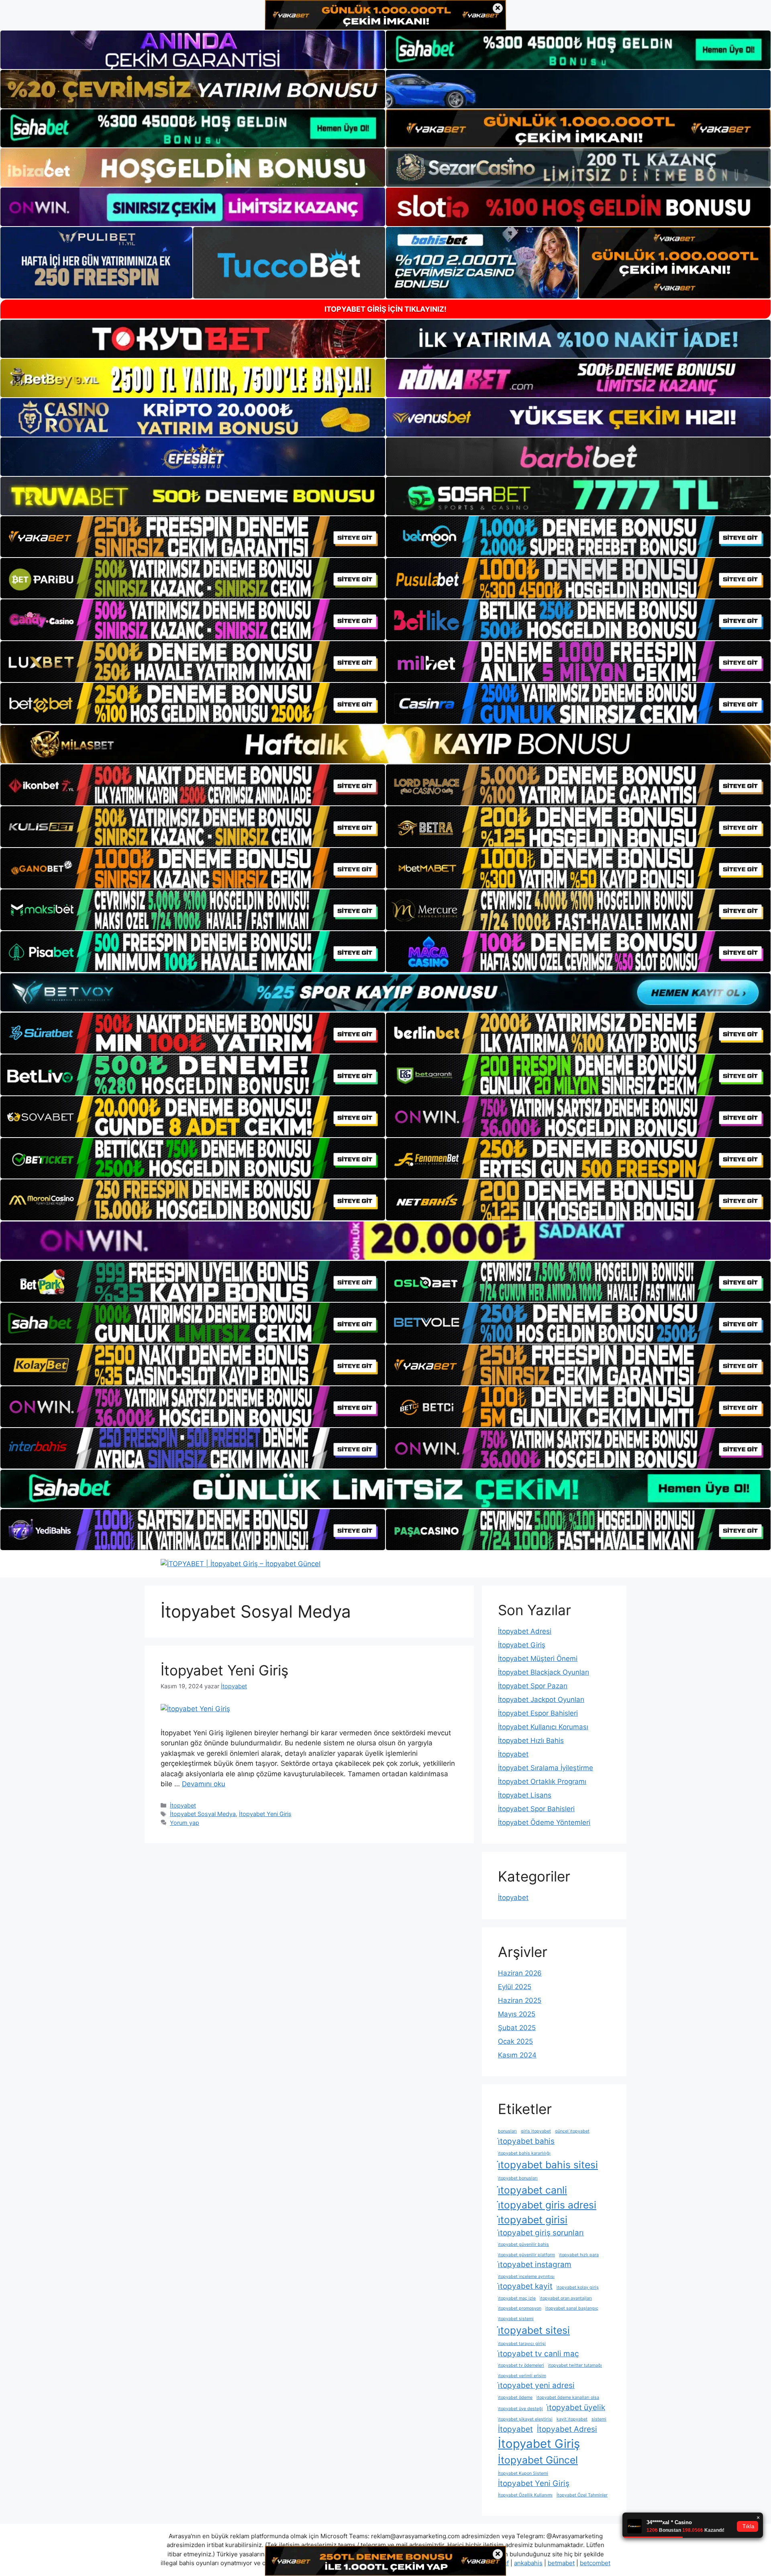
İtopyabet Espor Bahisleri (538, 1713)
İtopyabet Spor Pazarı (533, 1686)
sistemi (599, 2419)
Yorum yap (185, 1823)
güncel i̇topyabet (572, 2131)
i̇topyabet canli (532, 2190)
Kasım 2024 (517, 2055)
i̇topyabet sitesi (534, 2330)
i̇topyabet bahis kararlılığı (524, 2153)
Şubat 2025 (517, 2028)
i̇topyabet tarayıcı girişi (522, 2344)
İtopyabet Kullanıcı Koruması (543, 1727)
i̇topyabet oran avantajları (566, 2298)
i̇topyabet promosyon (520, 2308)
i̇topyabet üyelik (576, 2407)
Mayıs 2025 (517, 2014)
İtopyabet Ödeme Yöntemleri (544, 1822)
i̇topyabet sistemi (516, 2319)
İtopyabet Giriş (522, 1645)
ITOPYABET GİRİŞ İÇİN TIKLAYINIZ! (385, 309)
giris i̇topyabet (536, 2131)
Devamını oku (204, 1784)
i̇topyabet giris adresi (547, 2205)
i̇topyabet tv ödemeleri (521, 2365)
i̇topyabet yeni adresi (536, 2385)
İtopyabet (183, 1805)
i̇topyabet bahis (526, 2141)
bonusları (507, 2131)
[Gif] (385, 744)
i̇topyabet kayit (525, 2286)
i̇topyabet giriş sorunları (541, 2233)
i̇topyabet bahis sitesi (548, 2165)
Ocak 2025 (515, 2041)
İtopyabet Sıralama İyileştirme (546, 1768)
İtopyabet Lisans (525, 1795)
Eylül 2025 (515, 1987)
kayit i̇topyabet (572, 2419)
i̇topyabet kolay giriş (578, 2287)
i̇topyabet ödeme (515, 2397)
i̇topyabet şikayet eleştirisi (525, 2419)
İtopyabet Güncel (538, 2460)
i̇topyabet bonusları (518, 2178)
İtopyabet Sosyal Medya (203, 1814)
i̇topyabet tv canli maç (538, 2354)
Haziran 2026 (520, 1973)
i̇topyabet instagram (535, 2264)
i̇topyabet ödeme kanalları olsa (568, 2397)
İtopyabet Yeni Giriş (224, 1670)
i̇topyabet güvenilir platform (526, 2255)
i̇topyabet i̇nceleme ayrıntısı (526, 2277)
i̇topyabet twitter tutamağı (575, 2365)
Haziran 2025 (520, 2000)
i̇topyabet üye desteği (520, 2409)
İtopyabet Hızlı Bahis (531, 1740)
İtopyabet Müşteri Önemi (538, 1659)
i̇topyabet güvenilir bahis (523, 2244)
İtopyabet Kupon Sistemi (523, 2473)
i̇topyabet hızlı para (579, 2255)
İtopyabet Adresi (525, 1631)
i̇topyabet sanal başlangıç (572, 2308)
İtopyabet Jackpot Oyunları (541, 1700)
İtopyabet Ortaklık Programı (542, 1781)
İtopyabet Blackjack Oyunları (544, 1672)
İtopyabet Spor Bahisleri (536, 1809)
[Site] (193, 537)
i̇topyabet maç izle (517, 2298)
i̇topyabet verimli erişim (522, 2376)
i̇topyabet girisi (533, 2220)
